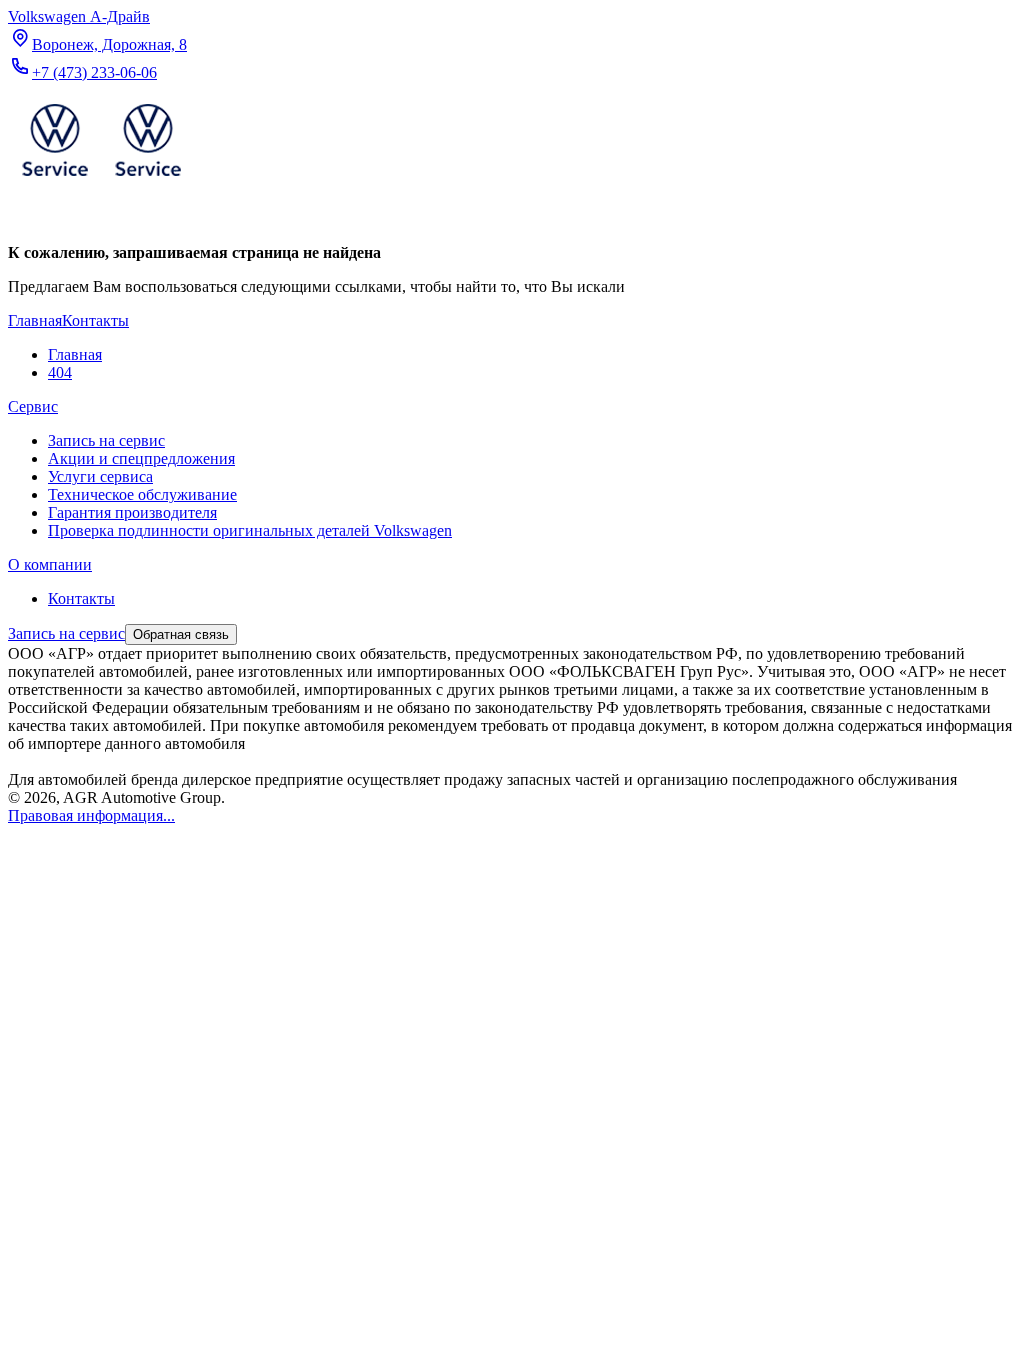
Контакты (81, 598)
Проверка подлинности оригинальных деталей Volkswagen (250, 530)
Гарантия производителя (132, 512)
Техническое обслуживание (142, 494)
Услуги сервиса (100, 476)
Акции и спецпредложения (141, 458)
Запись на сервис (106, 440)
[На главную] (101, 180)
